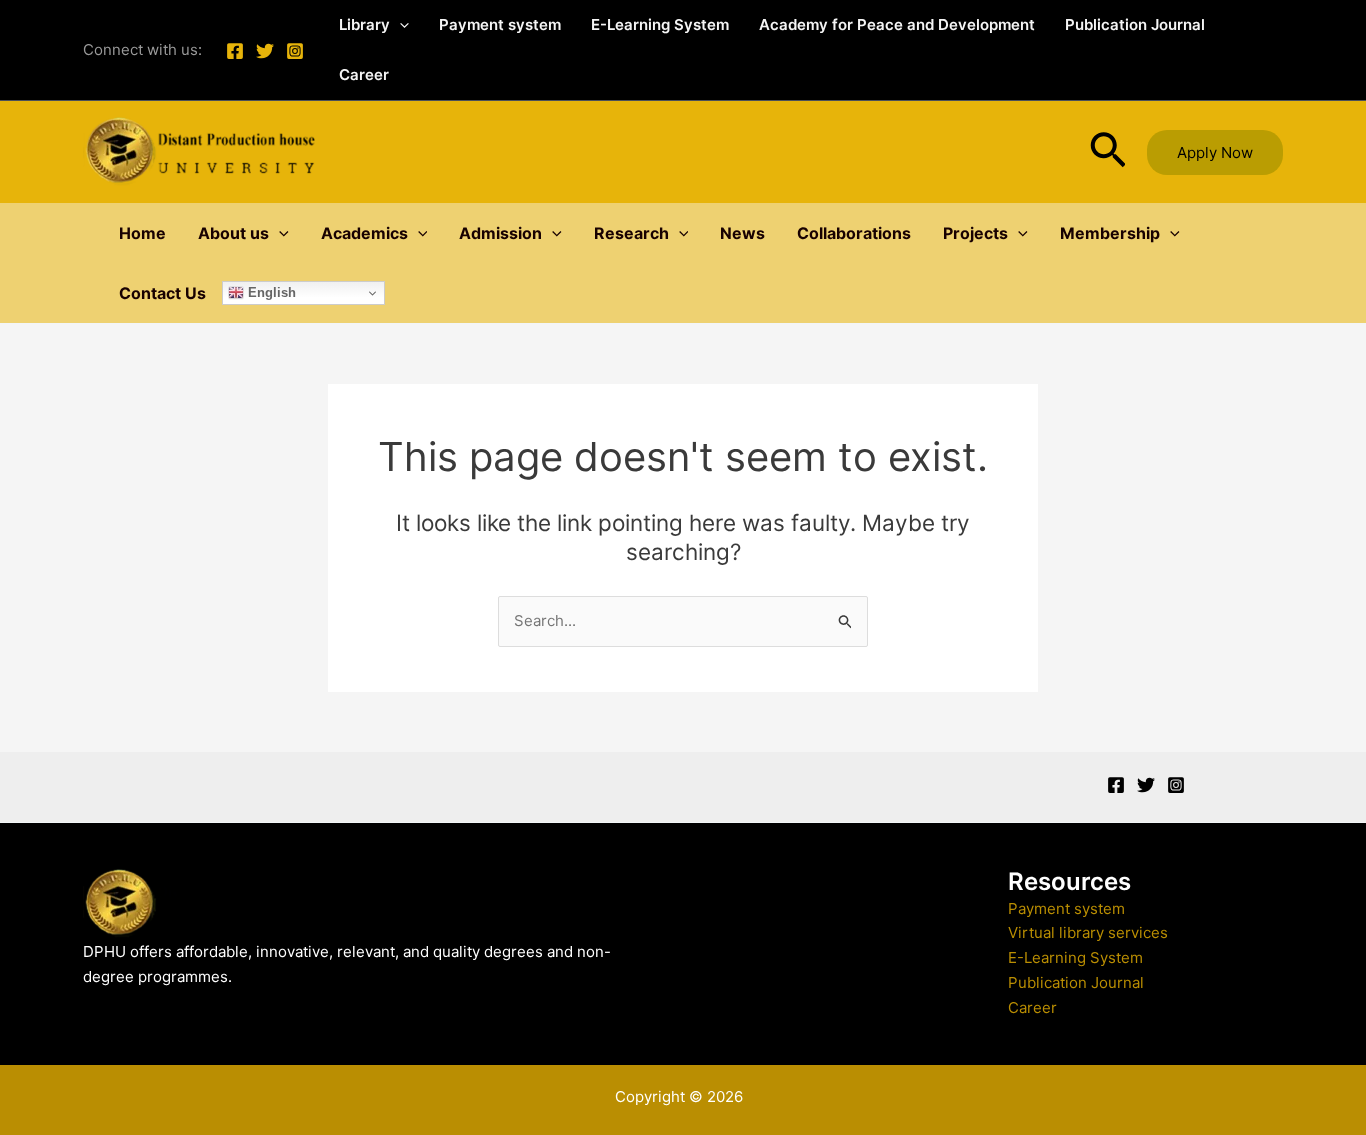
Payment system (500, 24)
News (742, 233)
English (270, 292)
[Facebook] (235, 51)
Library (364, 24)
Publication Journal (1135, 24)
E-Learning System (660, 24)
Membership (1110, 233)
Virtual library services (1088, 932)
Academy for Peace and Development (897, 24)
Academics (364, 233)
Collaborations (854, 233)
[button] (399, 25)
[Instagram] (295, 51)
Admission (500, 233)
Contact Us (162, 293)
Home (142, 233)
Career (364, 74)
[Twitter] (265, 51)
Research (631, 233)
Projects (975, 233)
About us (233, 233)
